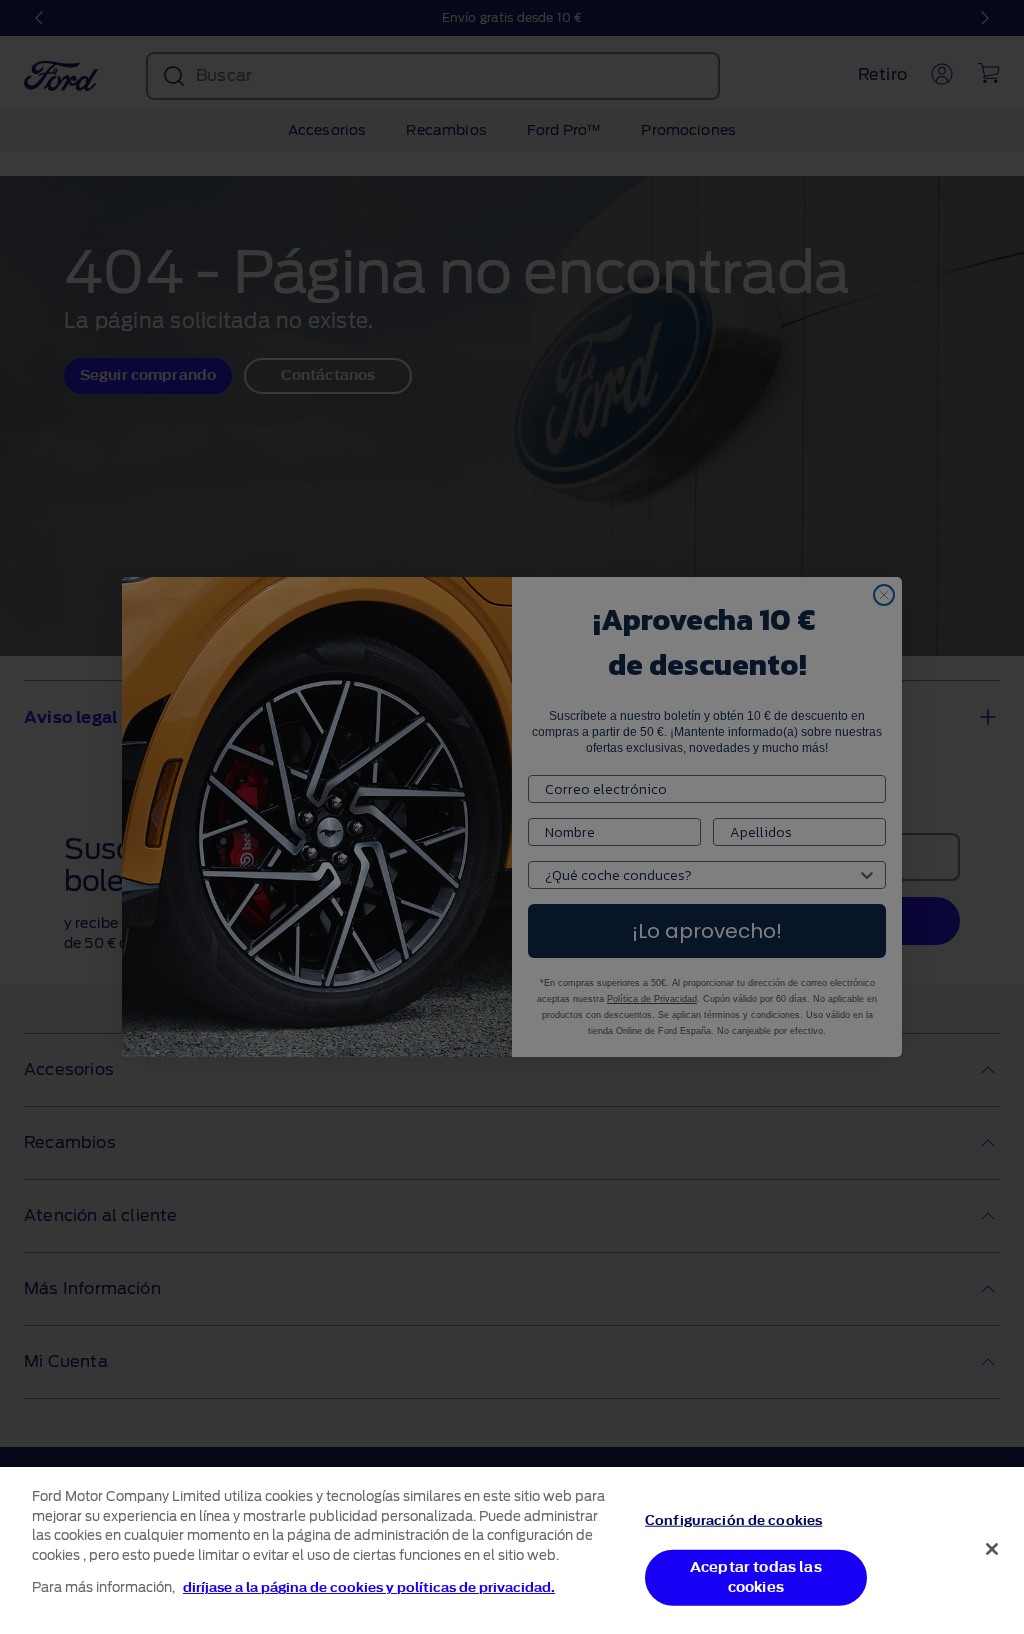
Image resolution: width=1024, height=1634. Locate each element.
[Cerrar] (992, 1549)
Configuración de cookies (733, 1519)
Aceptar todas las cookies (756, 1577)
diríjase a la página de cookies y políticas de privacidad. (369, 1587)
